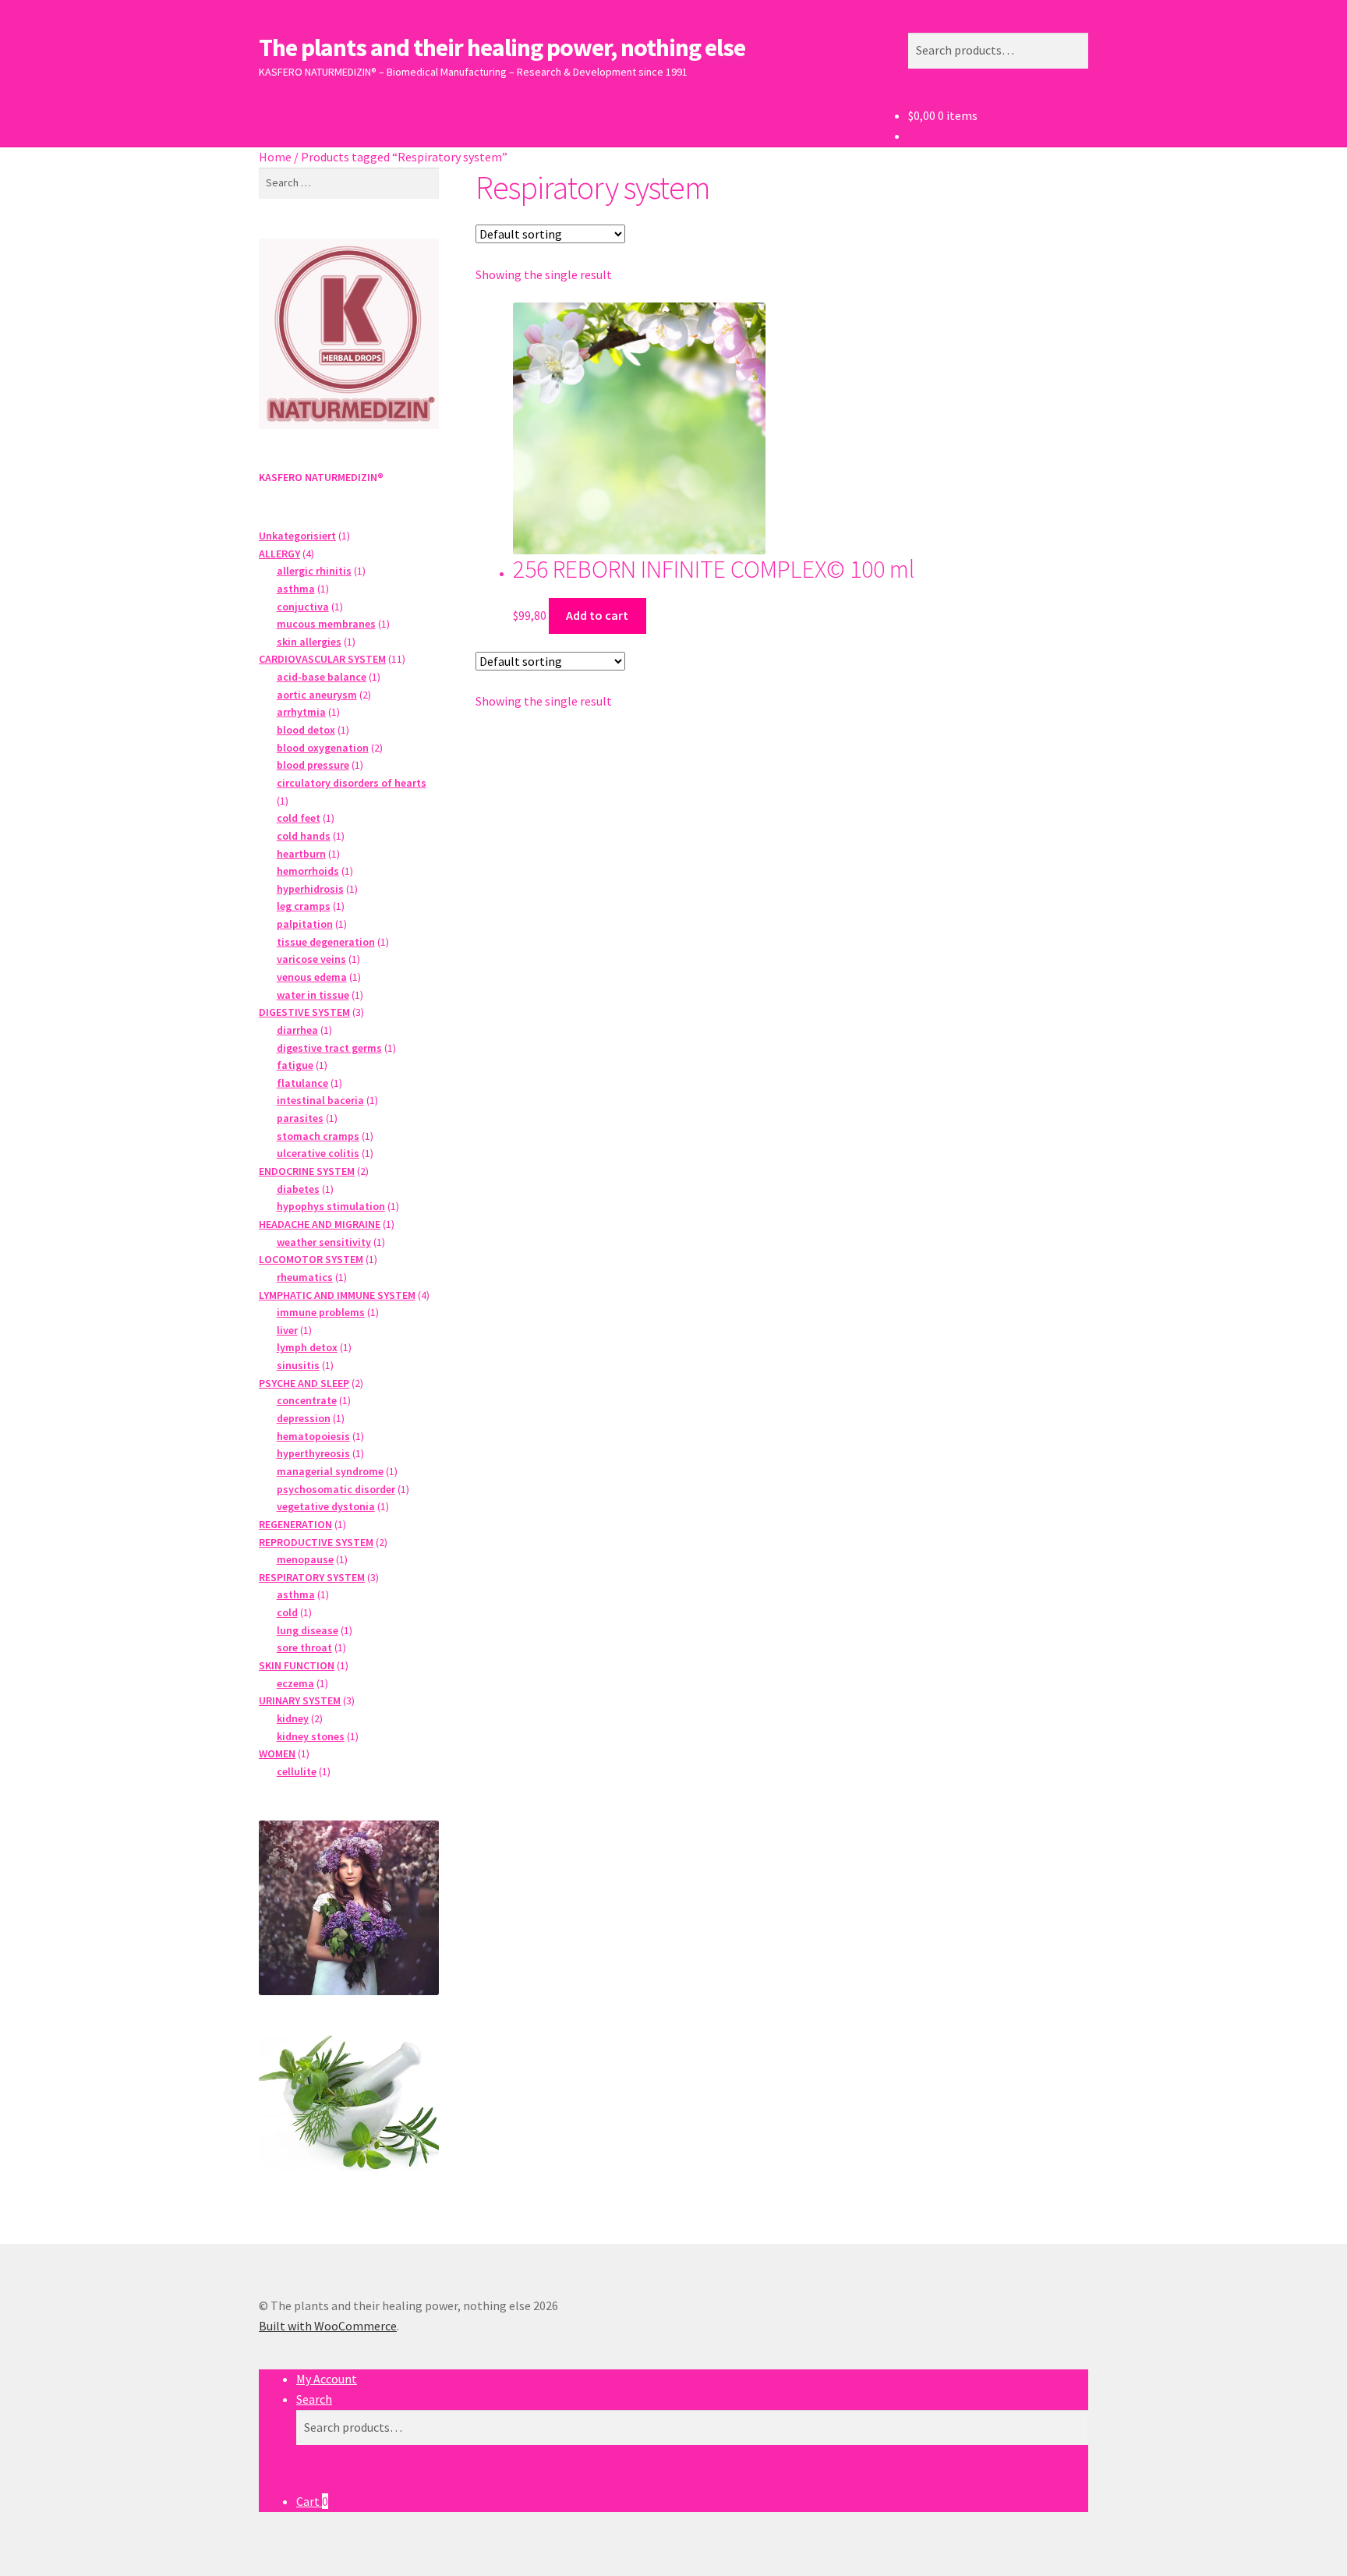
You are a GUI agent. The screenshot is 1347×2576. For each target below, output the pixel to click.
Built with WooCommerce (328, 2326)
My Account (327, 2379)
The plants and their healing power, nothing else (502, 48)
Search (314, 2399)
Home (275, 157)
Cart (312, 2501)
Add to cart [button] (597, 615)
